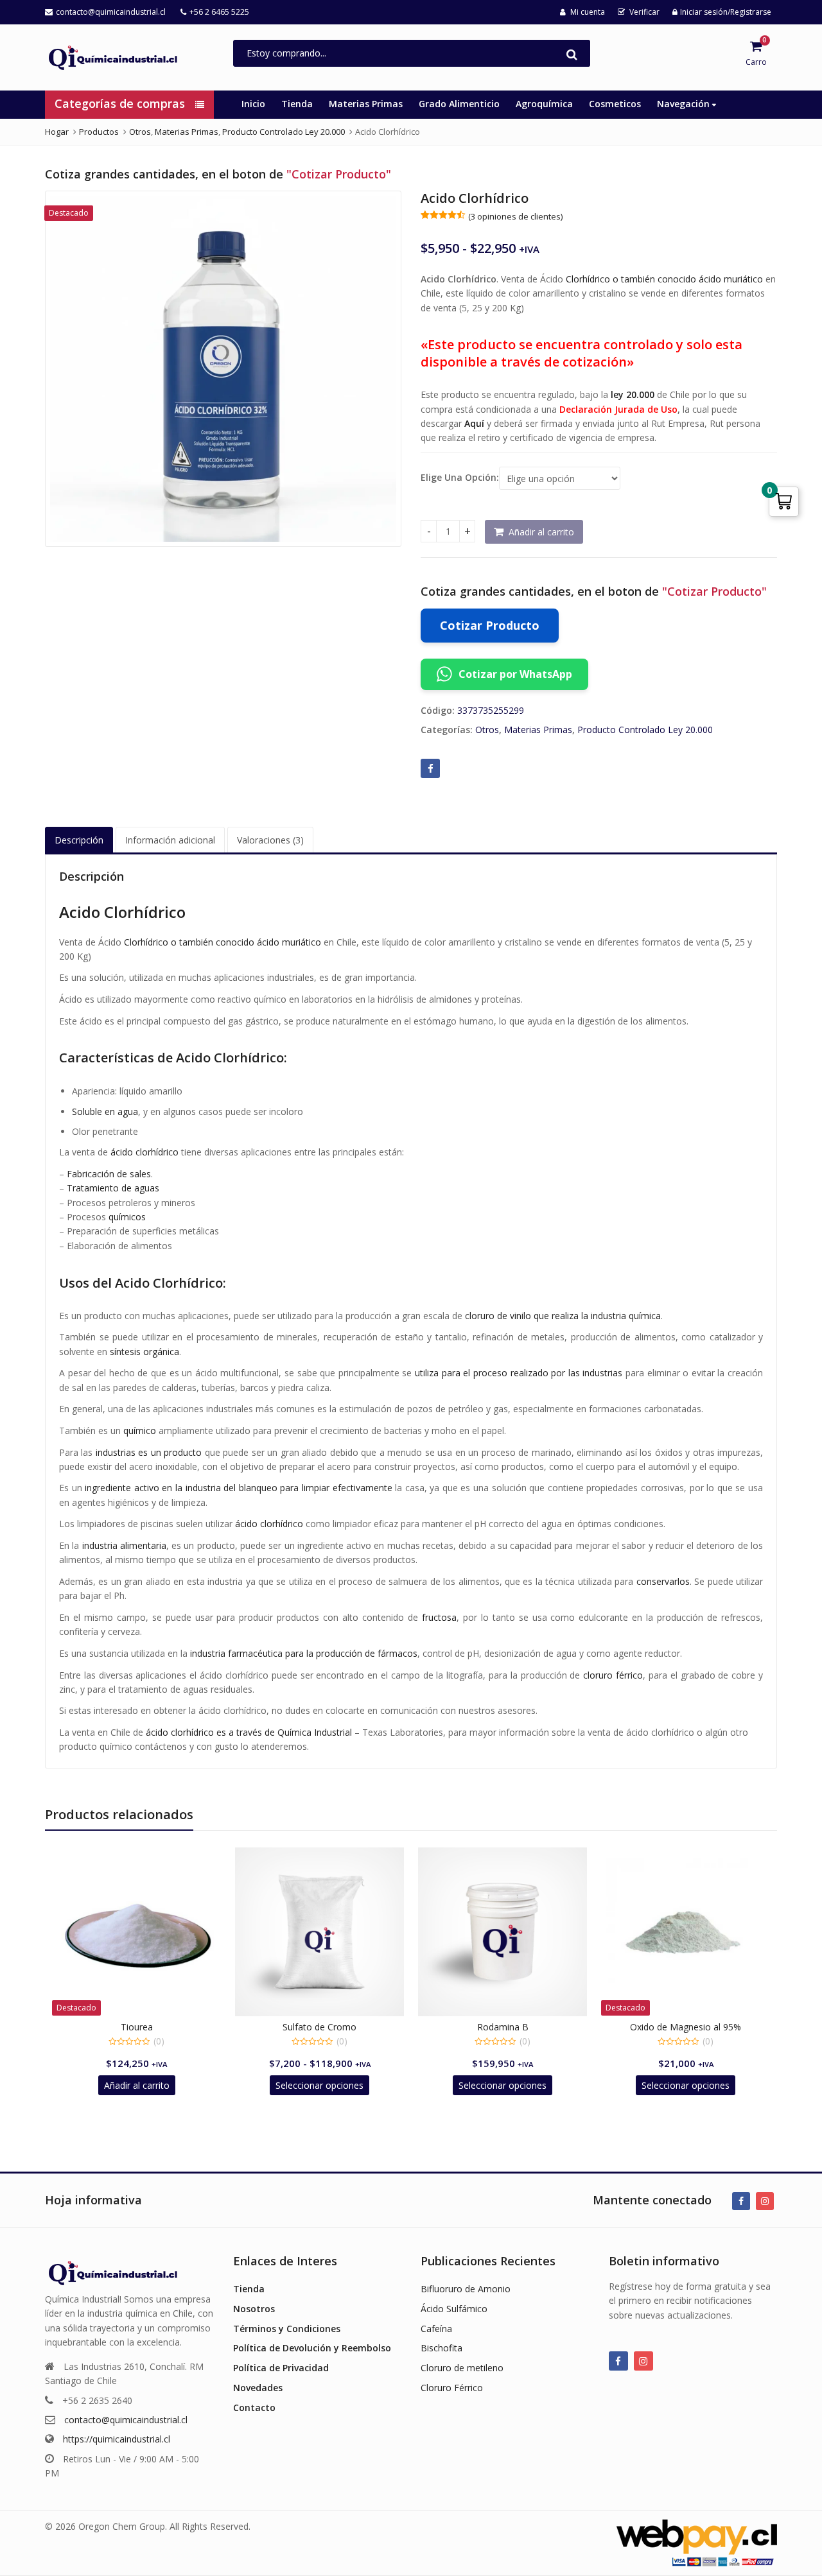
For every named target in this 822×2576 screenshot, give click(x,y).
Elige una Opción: (460, 478)
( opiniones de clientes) (515, 216)
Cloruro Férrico (452, 2388)
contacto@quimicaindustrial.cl (126, 2420)
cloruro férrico (613, 1675)
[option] (223, 369)
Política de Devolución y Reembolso (312, 2348)
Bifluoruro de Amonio (466, 2289)
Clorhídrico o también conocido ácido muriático (664, 279)
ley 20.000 (633, 394)
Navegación (685, 104)
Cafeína (436, 2329)
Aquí (474, 423)
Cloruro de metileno (462, 2368)
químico (140, 1431)
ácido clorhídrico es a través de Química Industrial (249, 1732)
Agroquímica (544, 104)
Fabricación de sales (109, 1174)
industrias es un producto (149, 1452)
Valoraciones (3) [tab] (270, 840)
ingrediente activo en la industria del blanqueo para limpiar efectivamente (238, 1488)
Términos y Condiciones (287, 2329)
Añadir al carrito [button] (137, 2085)
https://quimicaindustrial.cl (117, 2439)
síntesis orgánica (144, 1352)
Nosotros (254, 2309)
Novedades (258, 2388)
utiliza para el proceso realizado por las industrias (519, 1373)
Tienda (297, 104)
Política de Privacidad (281, 2368)
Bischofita (442, 2348)
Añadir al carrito (541, 532)
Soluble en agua (105, 1111)
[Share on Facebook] (430, 768)
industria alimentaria (124, 1545)
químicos (127, 1217)
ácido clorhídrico (144, 1152)
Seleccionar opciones (319, 2085)
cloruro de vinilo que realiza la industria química (563, 1316)
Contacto (254, 2407)
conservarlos (663, 1581)
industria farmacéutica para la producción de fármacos (304, 1653)
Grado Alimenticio (459, 104)
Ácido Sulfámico (454, 2309)
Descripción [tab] (79, 840)
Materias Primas (366, 104)
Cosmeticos (615, 104)
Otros (487, 730)
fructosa (439, 1617)
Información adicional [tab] (170, 840)
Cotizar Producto (490, 625)
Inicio (253, 104)
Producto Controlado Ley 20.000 (645, 730)
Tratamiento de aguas (113, 1188)
